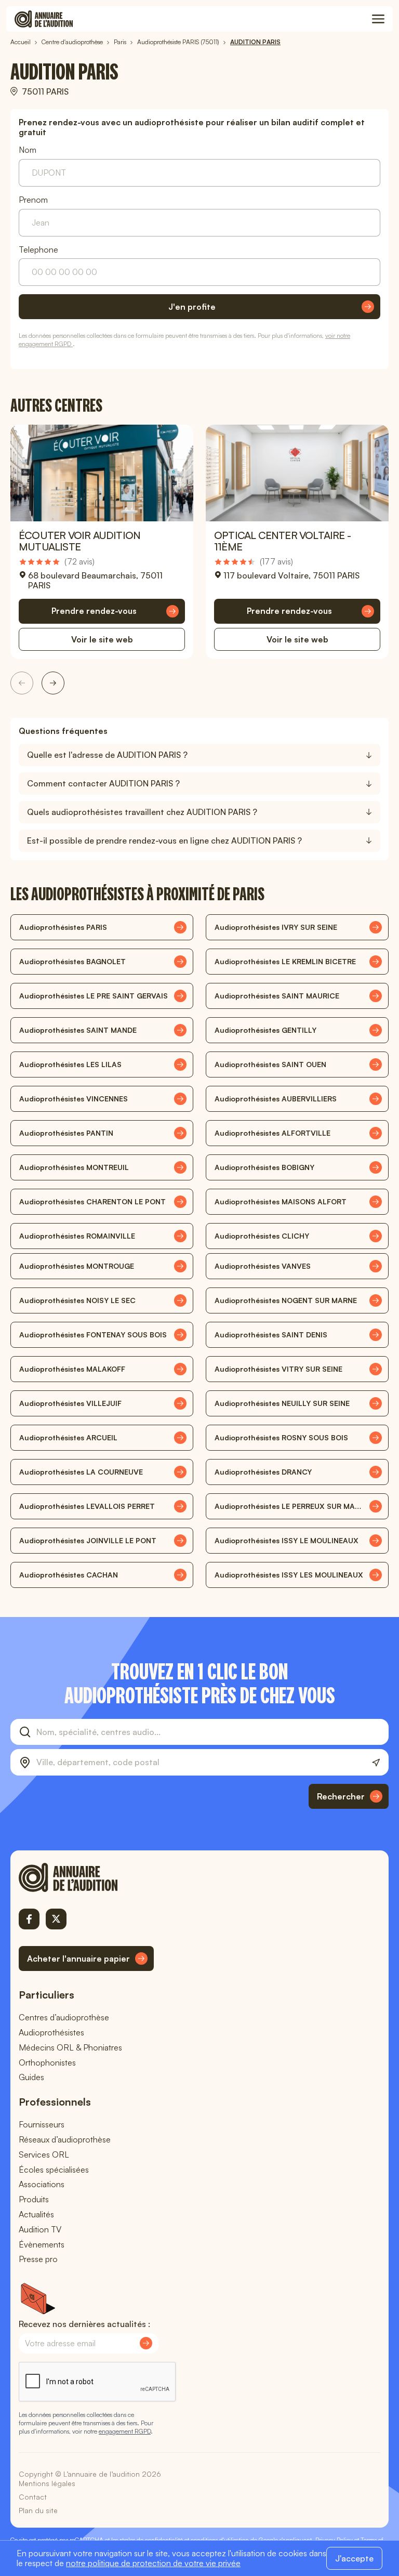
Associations (42, 2184)
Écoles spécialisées (54, 2170)
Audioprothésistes (51, 2032)
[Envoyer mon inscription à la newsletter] (146, 2343)
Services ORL (44, 2154)
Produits (34, 2199)
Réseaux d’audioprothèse (65, 2139)
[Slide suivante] (53, 683)
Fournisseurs (42, 2124)
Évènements (42, 2244)
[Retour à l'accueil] (86, 1877)
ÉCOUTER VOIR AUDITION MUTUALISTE (79, 541)
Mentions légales (47, 2483)
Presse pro (38, 2259)
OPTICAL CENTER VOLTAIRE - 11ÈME (282, 541)
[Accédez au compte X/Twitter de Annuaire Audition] (56, 1919)
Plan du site (38, 2510)
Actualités (36, 2214)
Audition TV (40, 2229)
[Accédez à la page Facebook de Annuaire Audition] (29, 1919)
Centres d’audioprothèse (64, 2017)
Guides (31, 2077)
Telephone (38, 250)
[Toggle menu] (378, 19)
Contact (33, 2497)
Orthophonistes (47, 2062)
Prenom (33, 200)
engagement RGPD (125, 2431)
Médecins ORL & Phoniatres (70, 2047)
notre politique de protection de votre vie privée (153, 2563)
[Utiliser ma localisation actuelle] (376, 1763)
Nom (28, 150)
